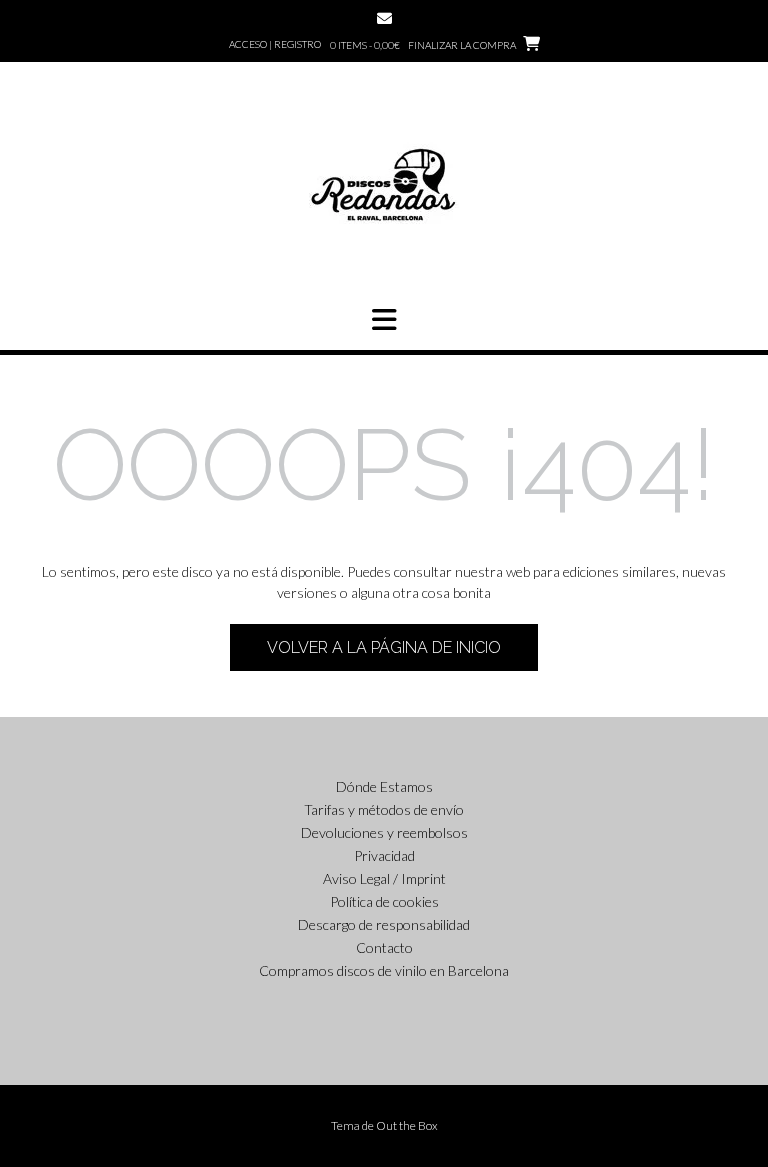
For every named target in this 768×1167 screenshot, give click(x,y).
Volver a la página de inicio (384, 647)
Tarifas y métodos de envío (384, 809)
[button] (384, 320)
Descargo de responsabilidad (384, 924)
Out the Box (407, 1125)
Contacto (384, 947)
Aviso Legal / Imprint (384, 878)
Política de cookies (384, 901)
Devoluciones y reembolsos (384, 832)
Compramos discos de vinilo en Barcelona (384, 970)
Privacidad (384, 855)
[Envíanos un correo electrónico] (384, 18)
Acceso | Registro (275, 44)
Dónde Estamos (384, 786)
